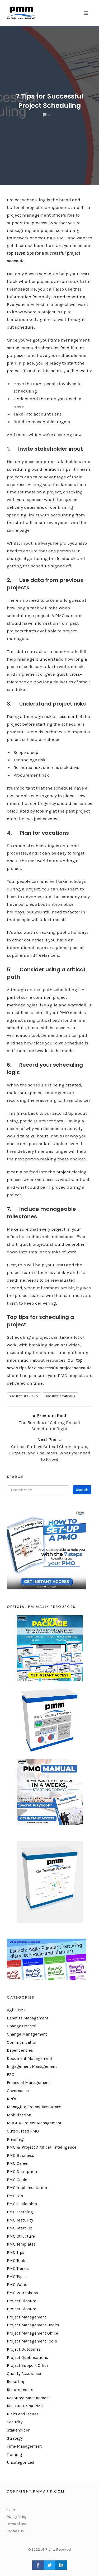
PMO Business (20, 2155)
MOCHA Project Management (34, 2123)
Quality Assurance (24, 2374)
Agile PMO (17, 2010)
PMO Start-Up (20, 2228)
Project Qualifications (27, 2358)
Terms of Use (16, 2524)
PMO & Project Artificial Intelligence (42, 2147)
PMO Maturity (20, 2220)
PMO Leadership (22, 2204)
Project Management (27, 2317)
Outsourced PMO (23, 2131)
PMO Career (18, 2163)
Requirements (20, 2390)
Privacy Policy (16, 2517)
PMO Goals (17, 2180)
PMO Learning (20, 2212)
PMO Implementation (27, 2188)
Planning (15, 2139)
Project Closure (22, 2301)
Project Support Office (28, 2365)
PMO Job (15, 2196)
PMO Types (17, 2277)
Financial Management (28, 2083)
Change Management (27, 2034)
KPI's (11, 2099)
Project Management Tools (32, 2341)
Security (15, 2422)
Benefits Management (28, 2018)
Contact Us (15, 2531)
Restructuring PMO (25, 2406)
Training (15, 2454)
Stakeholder (18, 2430)
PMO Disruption (22, 2172)
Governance (18, 2091)
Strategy (15, 2438)
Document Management (30, 2059)
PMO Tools (17, 2261)
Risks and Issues (23, 2414)
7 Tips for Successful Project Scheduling (49, 101)
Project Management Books (33, 2325)
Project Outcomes (24, 2349)
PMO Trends (18, 2269)
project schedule (61, 1396)
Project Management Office (32, 2333)
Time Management (24, 2446)
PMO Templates (21, 2244)
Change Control (22, 2026)
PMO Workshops (22, 2293)
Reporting (16, 2382)
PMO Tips (16, 2252)
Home (11, 2509)
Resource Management (29, 2398)
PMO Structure (21, 2236)
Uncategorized (21, 2462)
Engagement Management (32, 2066)
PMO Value (17, 2285)
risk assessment (61, 716)
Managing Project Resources (34, 2107)
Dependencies (20, 2050)
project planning (24, 1396)
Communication (22, 2042)
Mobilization (19, 2115)
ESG (11, 2075)
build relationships (51, 469)
